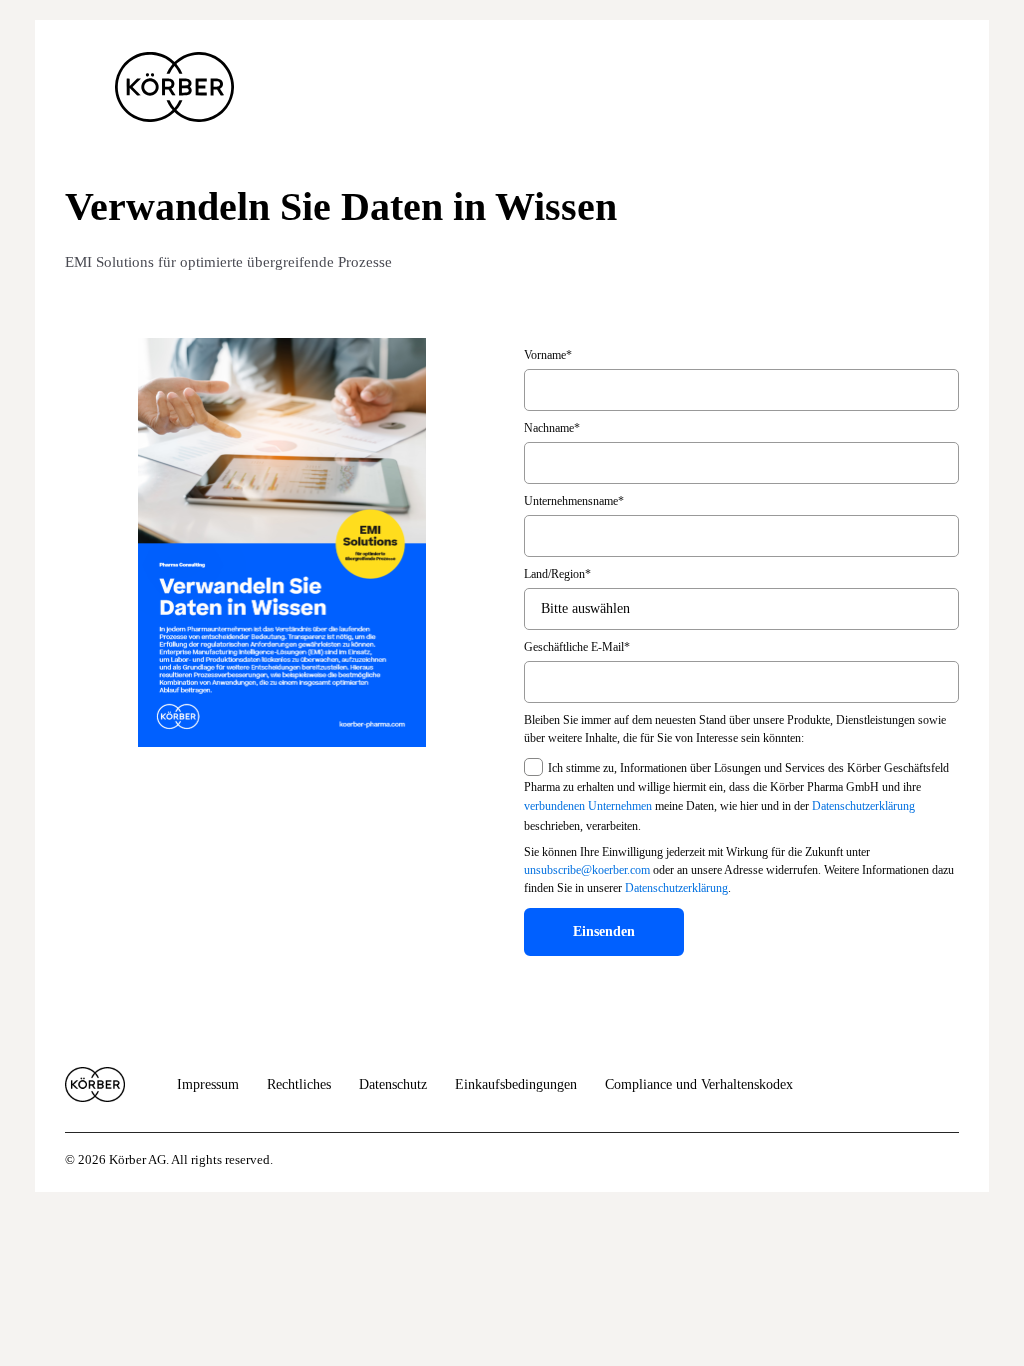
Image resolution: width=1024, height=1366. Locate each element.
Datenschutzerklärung (863, 807)
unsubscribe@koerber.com (587, 870)
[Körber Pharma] (174, 87)
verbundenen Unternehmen (588, 807)
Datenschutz (393, 1084)
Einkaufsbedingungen (516, 1084)
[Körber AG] (95, 1085)
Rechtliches (299, 1084)
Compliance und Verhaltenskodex (699, 1084)
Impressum (208, 1084)
